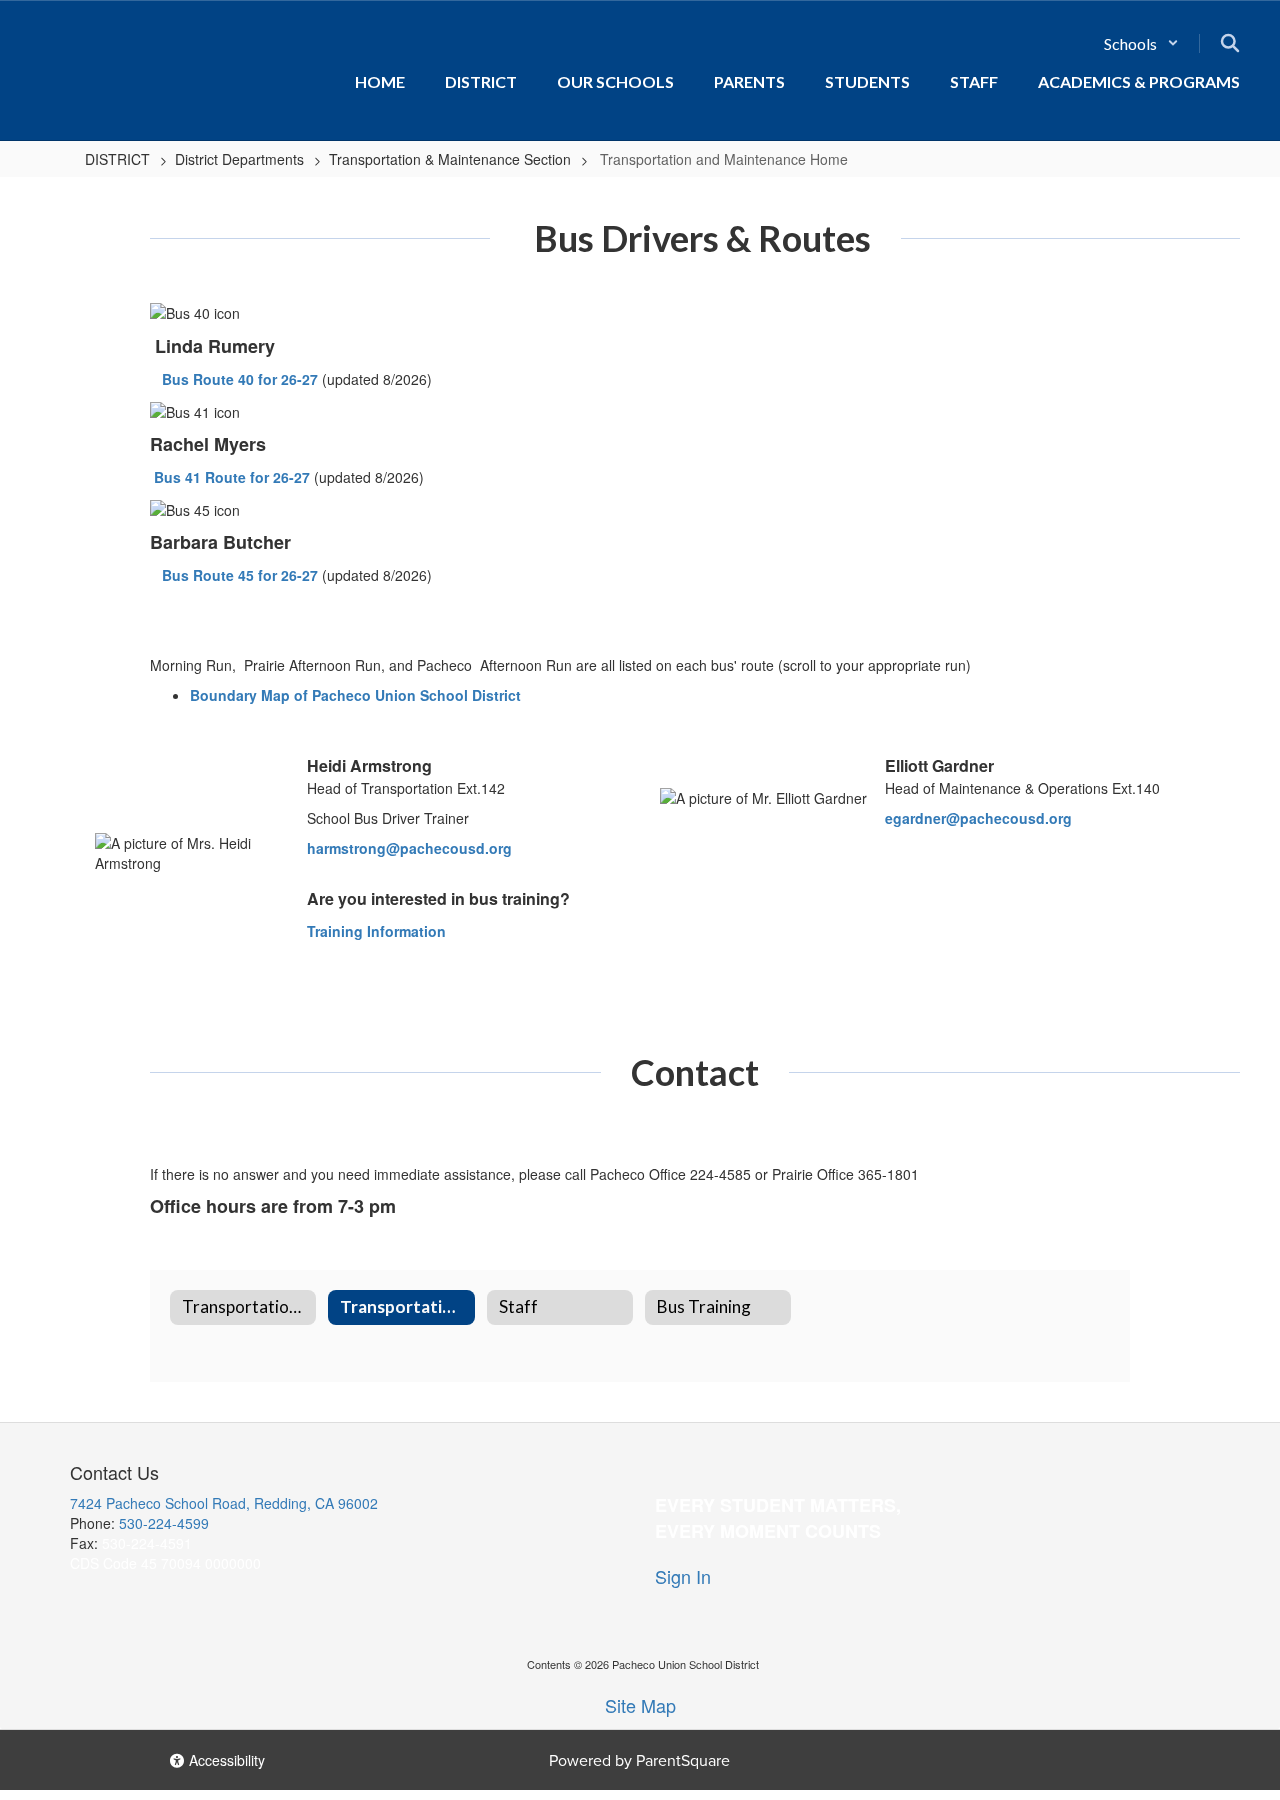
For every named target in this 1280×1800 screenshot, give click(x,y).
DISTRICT (117, 159)
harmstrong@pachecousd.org (409, 848)
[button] (1141, 43)
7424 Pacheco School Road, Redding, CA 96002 (224, 1503)
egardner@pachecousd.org (978, 818)
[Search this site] (1230, 43)
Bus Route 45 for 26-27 (240, 575)
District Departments (239, 159)
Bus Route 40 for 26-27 (240, 379)
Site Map (640, 1705)
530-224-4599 (164, 1523)
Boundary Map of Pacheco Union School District (355, 695)
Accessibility (225, 1760)
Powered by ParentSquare (639, 1760)
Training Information (376, 931)
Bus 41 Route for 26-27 (232, 477)
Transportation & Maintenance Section (450, 159)
